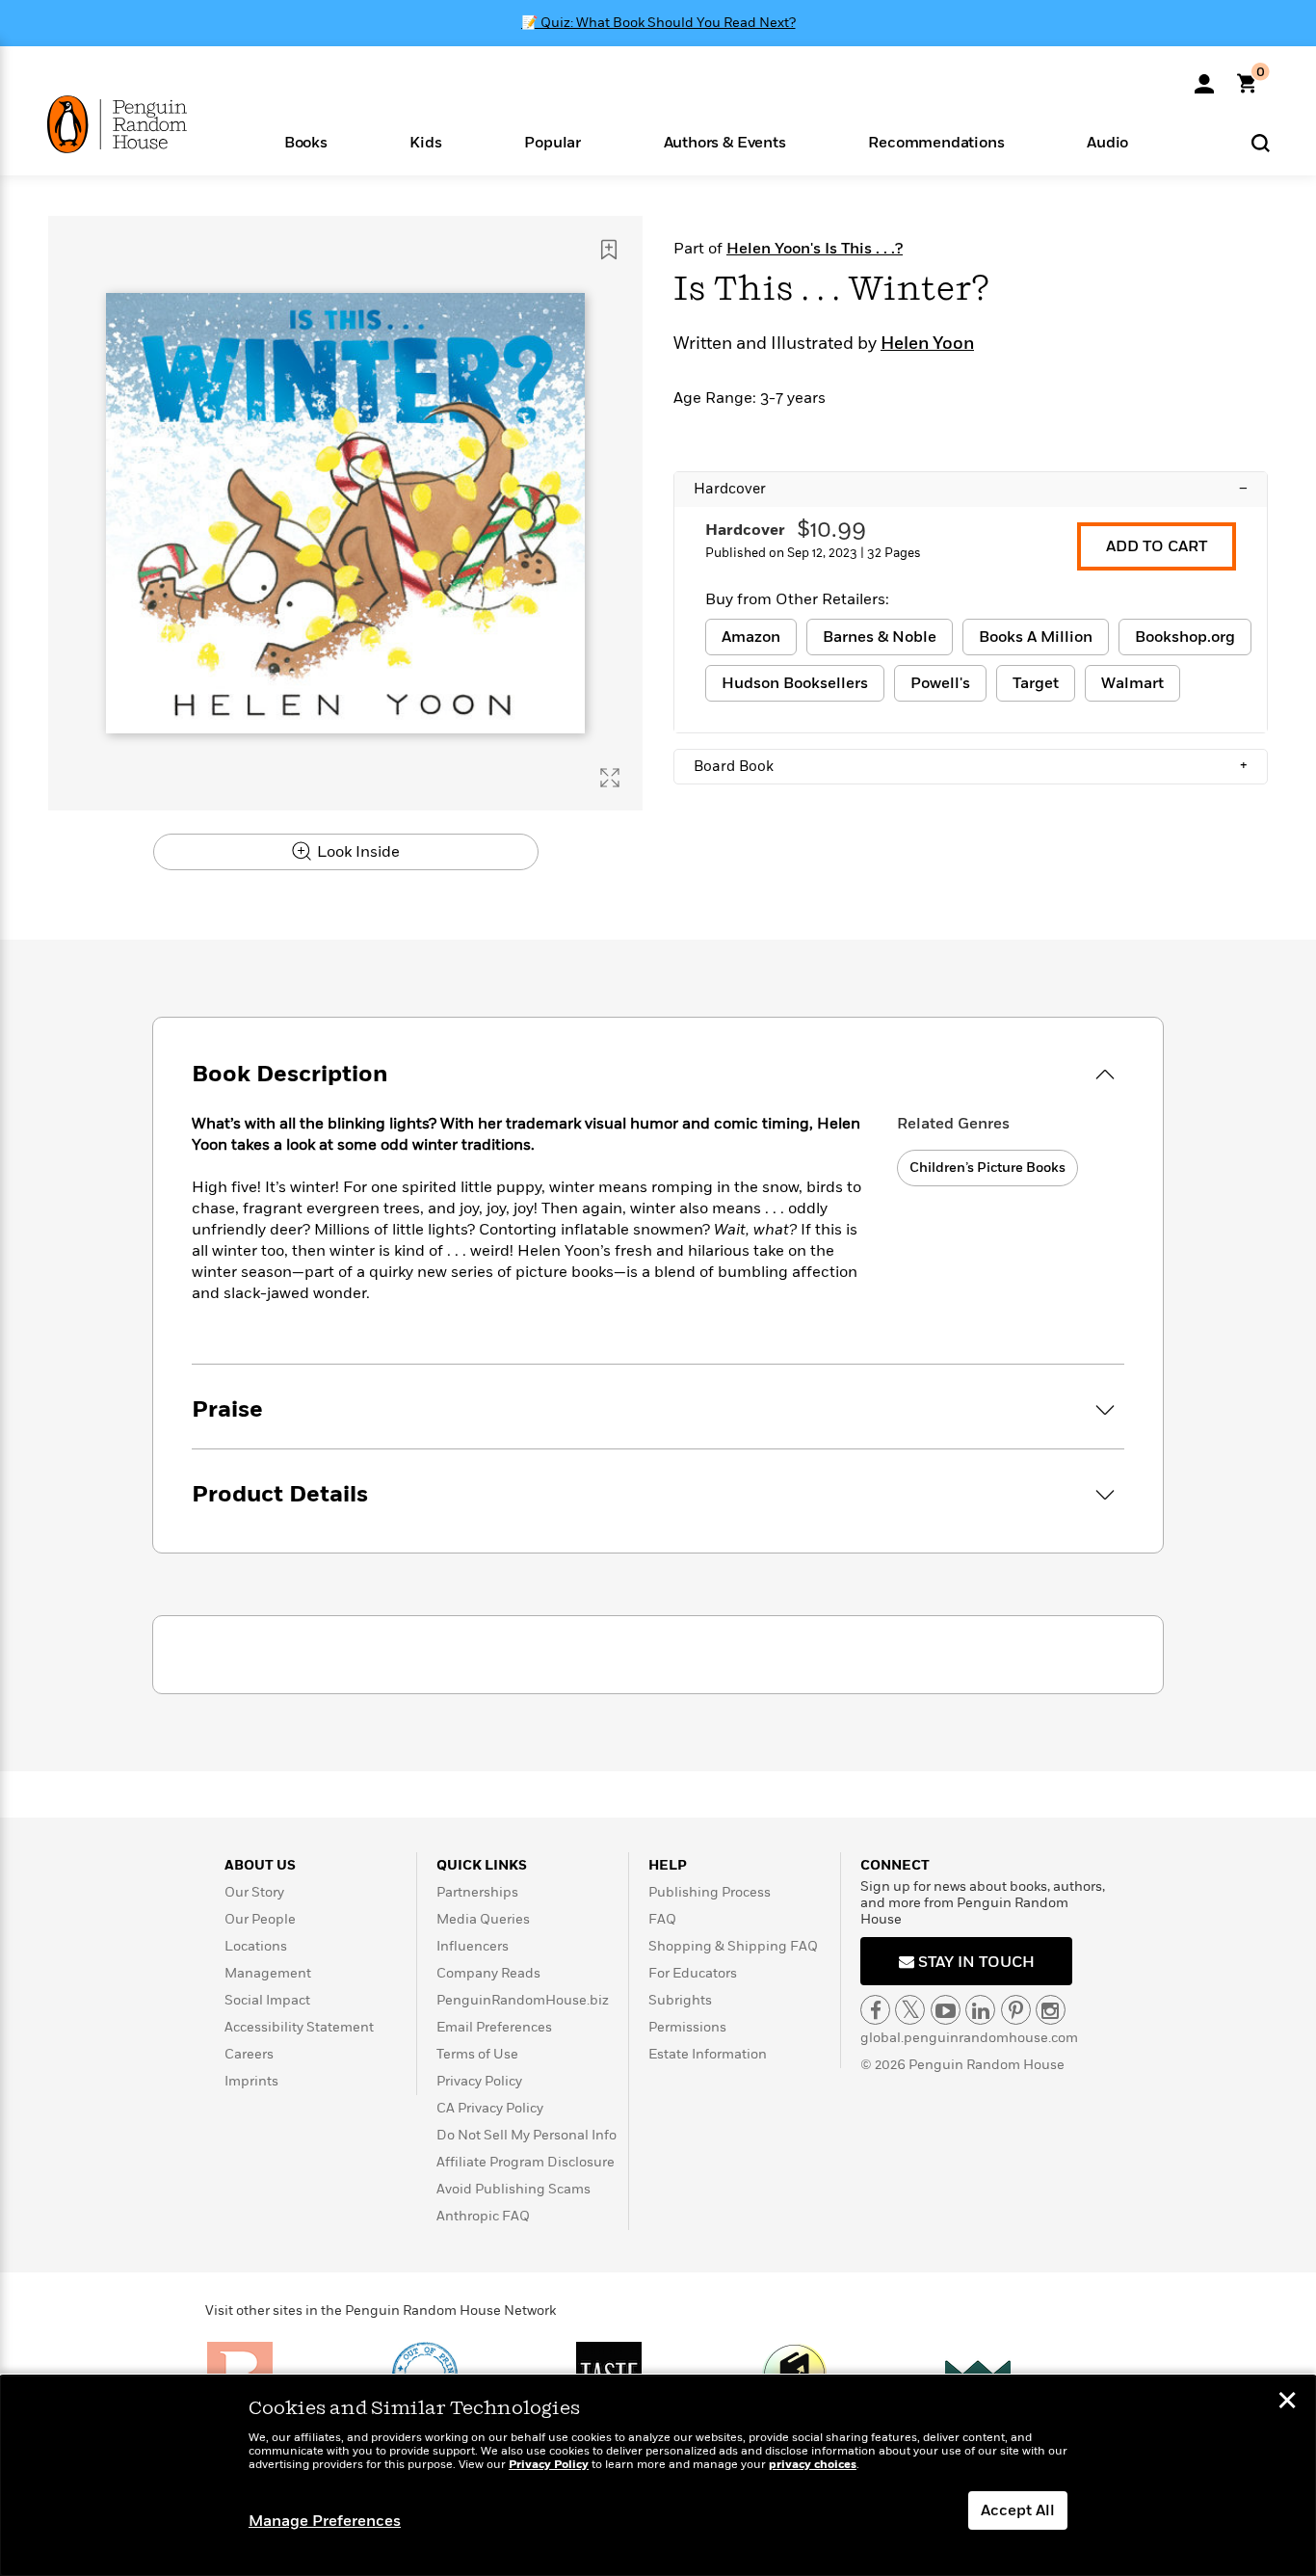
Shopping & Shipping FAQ (733, 1946)
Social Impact (267, 2000)
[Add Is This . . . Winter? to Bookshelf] (609, 250)
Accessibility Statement (299, 2027)
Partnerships (477, 1892)
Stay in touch (974, 1962)
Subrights (680, 2000)
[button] (306, 141)
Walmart (1132, 683)
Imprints (251, 2081)
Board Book (971, 766)
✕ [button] (1287, 2403)
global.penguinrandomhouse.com (969, 2038)
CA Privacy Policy (490, 2108)
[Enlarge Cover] (610, 778)
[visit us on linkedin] (980, 2010)
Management (268, 1973)
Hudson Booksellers (795, 683)
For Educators (693, 1973)
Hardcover (971, 489)
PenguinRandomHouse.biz (523, 2000)
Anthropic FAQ (483, 2216)
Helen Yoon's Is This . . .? (815, 249)
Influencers (473, 1946)
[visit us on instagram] (1051, 2010)
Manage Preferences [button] (325, 2521)
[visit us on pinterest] (1016, 2010)
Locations (256, 1946)
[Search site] (1261, 142)
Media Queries (483, 1919)
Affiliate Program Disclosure (526, 2162)
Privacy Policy (479, 2081)
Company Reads (488, 1973)
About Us (260, 1865)
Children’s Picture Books (987, 1168)
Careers (249, 2054)
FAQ (662, 1919)
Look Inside (356, 852)
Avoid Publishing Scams (513, 2189)
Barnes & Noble (880, 637)
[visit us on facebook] (875, 2010)
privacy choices (813, 2465)
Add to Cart (1157, 546)
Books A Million (1036, 637)
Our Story (254, 1892)
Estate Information (708, 2054)
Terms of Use (477, 2054)
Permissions (687, 2027)
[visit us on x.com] (910, 2010)
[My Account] (1204, 77)
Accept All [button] (1018, 2510)
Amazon (751, 637)
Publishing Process (710, 1892)
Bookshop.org (1185, 637)
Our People (260, 1919)
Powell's (940, 683)
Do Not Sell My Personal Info (526, 2135)
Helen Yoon (927, 344)
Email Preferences (494, 2027)
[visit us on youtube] (946, 2010)
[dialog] (658, 2476)
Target (1036, 683)
